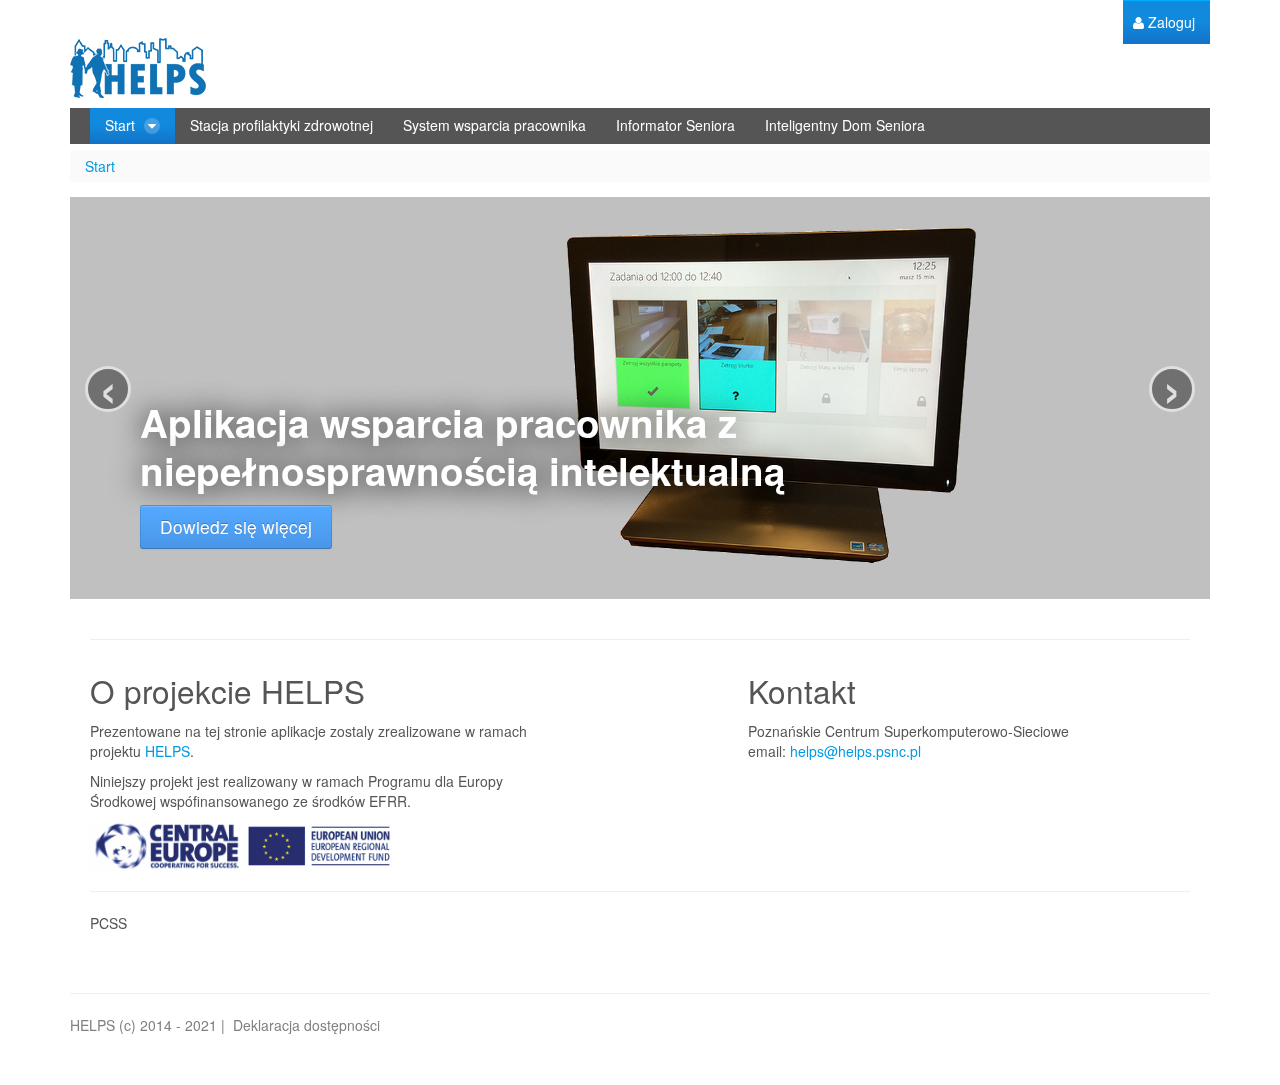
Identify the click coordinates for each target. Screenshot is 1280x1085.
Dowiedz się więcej (236, 526)
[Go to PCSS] (138, 68)
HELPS (167, 751)
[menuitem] (1164, 22)
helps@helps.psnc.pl (855, 751)
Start (100, 166)
